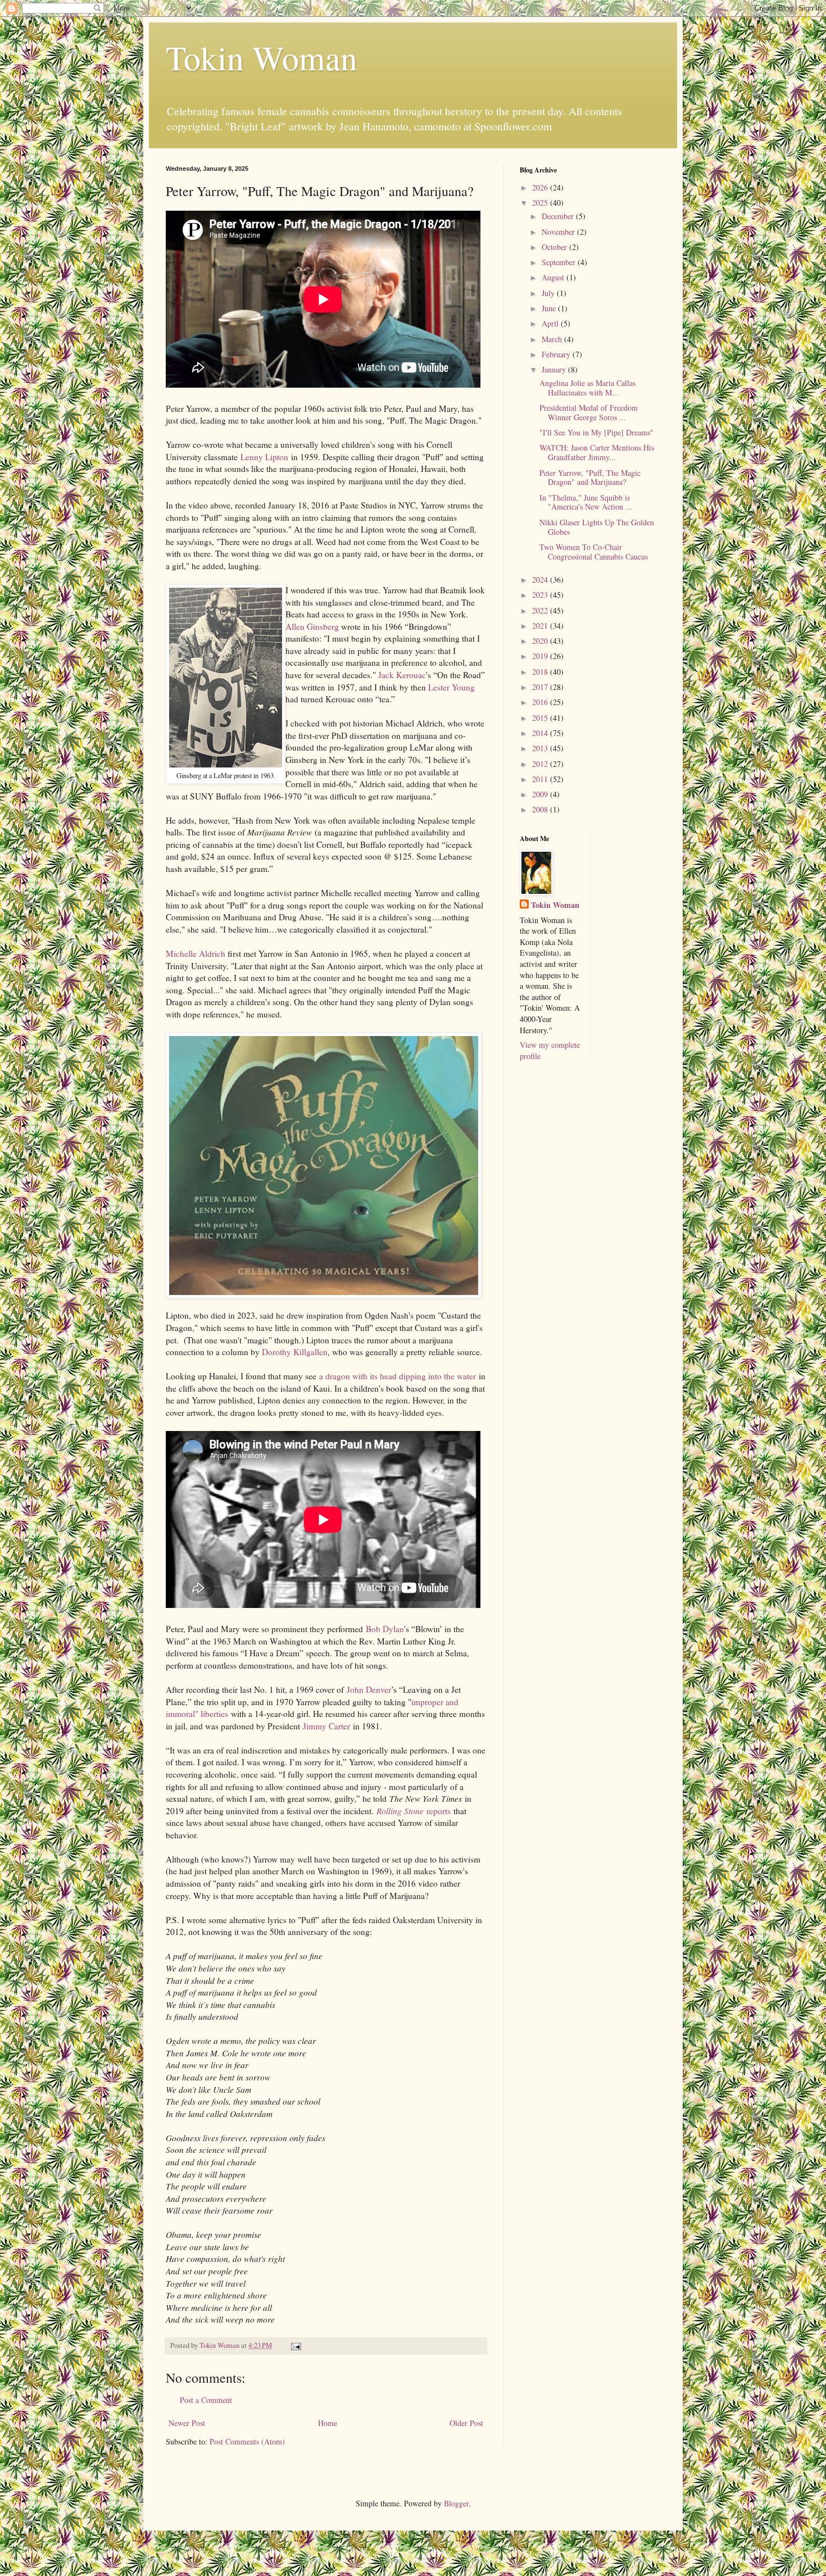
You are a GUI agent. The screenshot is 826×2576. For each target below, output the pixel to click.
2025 (541, 203)
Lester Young (451, 687)
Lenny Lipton (264, 457)
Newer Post (187, 2423)
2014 (541, 733)
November (559, 232)
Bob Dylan (385, 1629)
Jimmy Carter (326, 1726)
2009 (541, 794)
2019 (541, 656)
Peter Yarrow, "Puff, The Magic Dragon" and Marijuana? (590, 478)
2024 (541, 580)
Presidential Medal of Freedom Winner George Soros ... (589, 412)
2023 (541, 595)
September (560, 262)
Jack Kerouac (402, 675)
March (553, 339)
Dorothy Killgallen (295, 1352)
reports (414, 1811)
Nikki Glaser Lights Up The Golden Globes (597, 527)
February (557, 354)
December (559, 216)
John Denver (369, 1689)
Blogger (456, 2503)
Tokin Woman (262, 57)
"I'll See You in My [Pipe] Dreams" (596, 432)
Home (328, 2423)
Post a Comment (206, 2400)
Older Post (466, 2423)
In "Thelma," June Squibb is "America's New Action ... (586, 502)
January (555, 369)
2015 (541, 718)
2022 (541, 610)
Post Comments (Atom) (247, 2441)
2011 (541, 779)
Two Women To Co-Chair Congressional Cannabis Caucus (594, 552)
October (555, 247)
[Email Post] (295, 2345)
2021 (541, 626)
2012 (541, 764)
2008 (541, 809)
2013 (541, 748)
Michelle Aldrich (196, 953)
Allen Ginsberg (312, 626)
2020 (541, 641)
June (550, 308)
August (554, 277)
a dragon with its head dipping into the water (398, 1376)
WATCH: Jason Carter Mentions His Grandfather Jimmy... (597, 452)
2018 (541, 672)
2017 (541, 687)
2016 (541, 702)
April (551, 323)
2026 (541, 187)
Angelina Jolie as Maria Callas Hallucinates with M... (587, 388)
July (549, 293)
